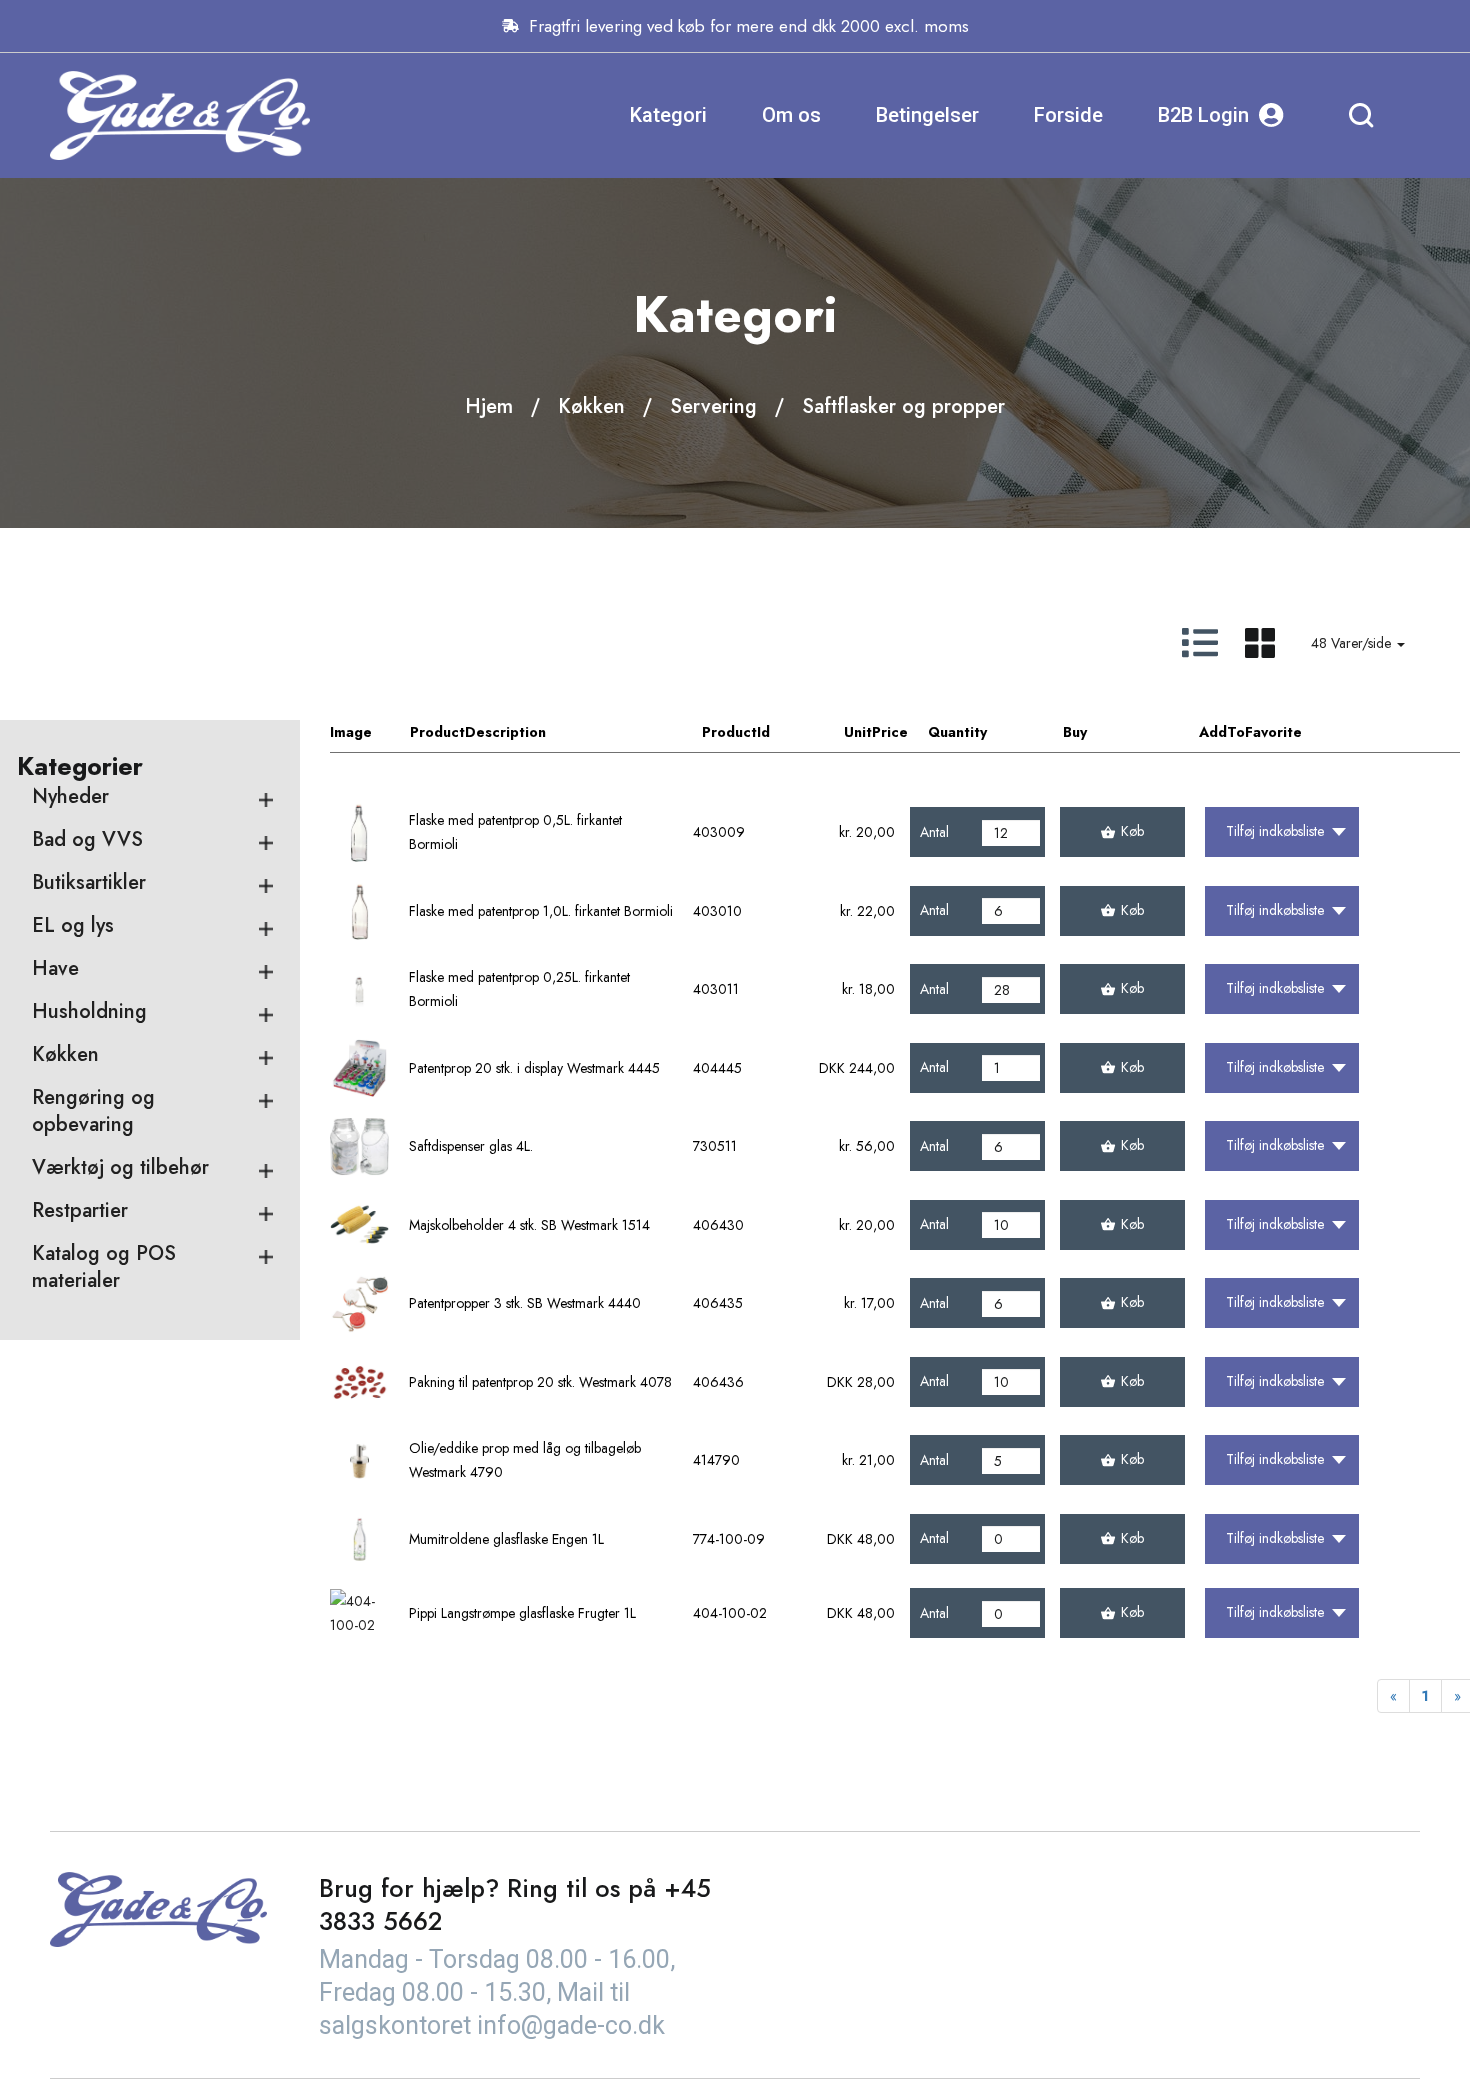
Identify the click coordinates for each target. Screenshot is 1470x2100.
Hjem (489, 406)
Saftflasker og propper (903, 406)
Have (55, 968)
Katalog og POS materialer (104, 1267)
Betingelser (927, 115)
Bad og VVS (87, 839)
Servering (713, 406)
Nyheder (70, 796)
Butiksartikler (89, 882)
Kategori (668, 115)
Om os (791, 115)
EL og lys (73, 925)
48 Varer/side (1353, 643)
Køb (1132, 831)
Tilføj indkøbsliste (1275, 831)
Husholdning (89, 1011)
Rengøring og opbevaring (93, 1111)
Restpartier (80, 1210)
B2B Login (1203, 115)
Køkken (591, 406)
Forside (1068, 115)
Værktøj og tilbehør (120, 1167)
